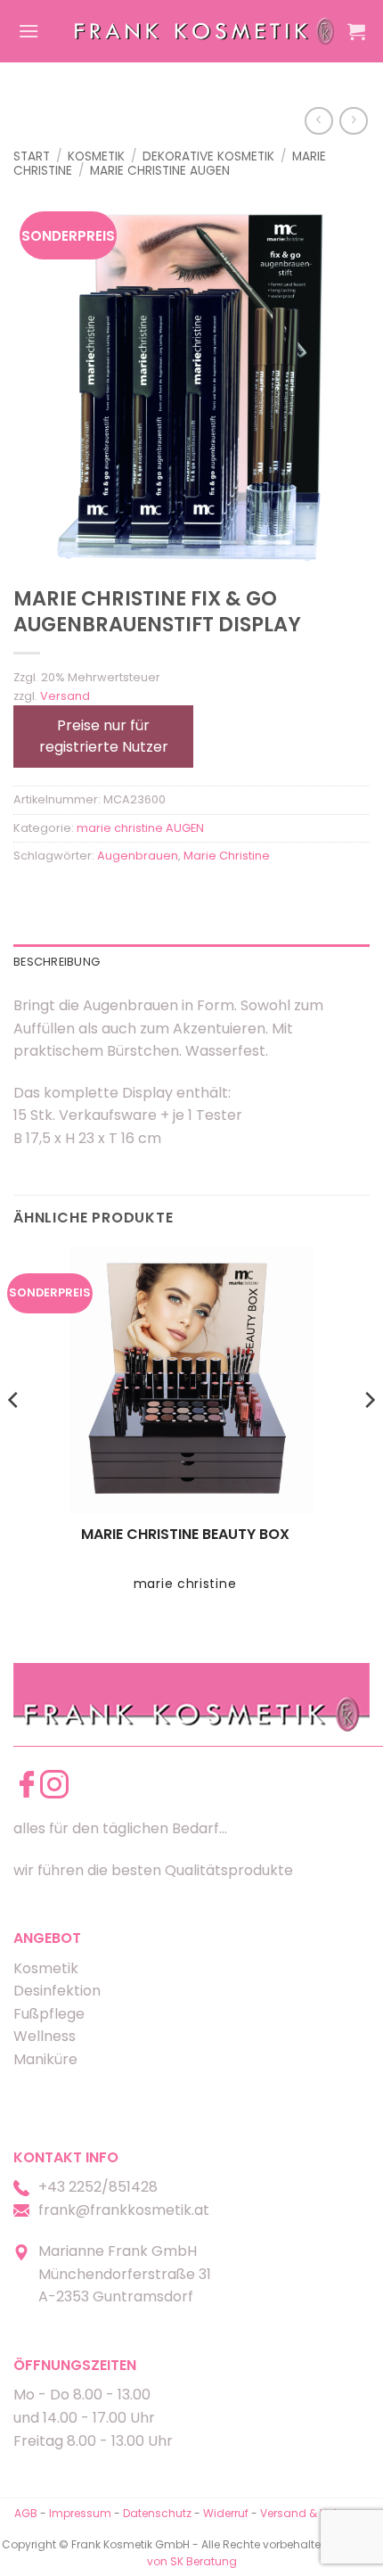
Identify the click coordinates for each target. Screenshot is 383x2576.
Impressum (81, 2513)
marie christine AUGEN (160, 171)
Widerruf (226, 2513)
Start (32, 156)
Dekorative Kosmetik (208, 156)
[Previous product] (353, 121)
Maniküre (45, 2059)
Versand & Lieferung (314, 2513)
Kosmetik (96, 156)
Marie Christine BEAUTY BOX (185, 1535)
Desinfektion (57, 1991)
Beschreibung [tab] (57, 962)
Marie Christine (227, 856)
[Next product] (318, 121)
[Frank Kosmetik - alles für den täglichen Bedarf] (204, 31)
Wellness (45, 2036)
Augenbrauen (138, 856)
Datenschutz (157, 2513)
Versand (65, 696)
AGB (26, 2513)
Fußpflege (49, 2014)
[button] (29, 31)
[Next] (369, 1435)
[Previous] (14, 1435)
